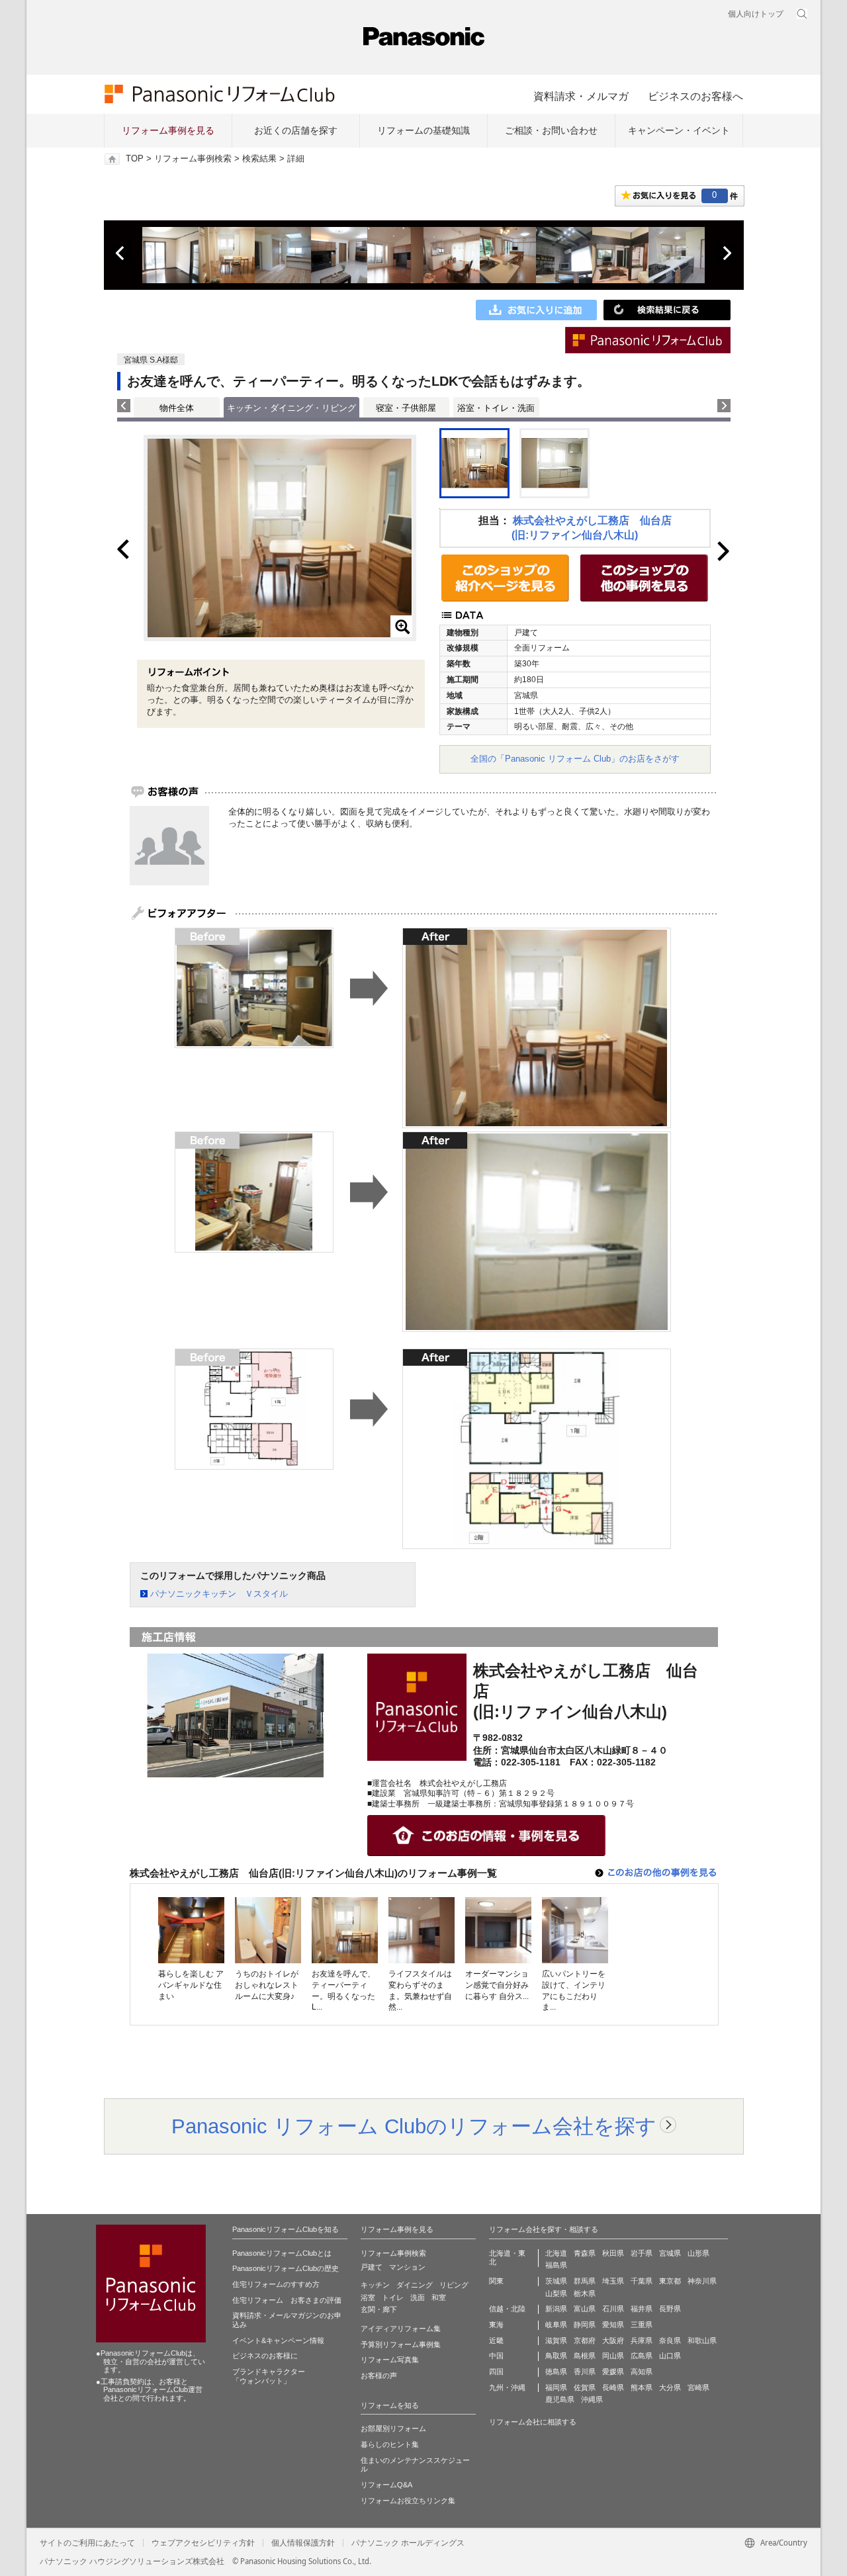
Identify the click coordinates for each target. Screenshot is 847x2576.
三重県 (642, 2325)
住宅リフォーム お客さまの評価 (287, 2300)
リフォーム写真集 (390, 2360)
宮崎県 (698, 2387)
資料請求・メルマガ (581, 96)
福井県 (642, 2309)
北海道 (556, 2253)
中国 (496, 2356)
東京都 (670, 2281)
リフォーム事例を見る (168, 130)
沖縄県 (592, 2399)
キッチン (375, 2285)
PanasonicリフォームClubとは (282, 2253)
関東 (496, 2281)
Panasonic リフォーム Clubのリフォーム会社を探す (414, 2126)
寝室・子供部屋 (406, 408)
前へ (121, 253)
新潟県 (556, 2309)
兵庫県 (642, 2340)
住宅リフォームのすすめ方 (276, 2284)
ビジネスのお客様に (265, 2356)
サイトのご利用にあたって (87, 2543)
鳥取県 (556, 2356)
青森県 (585, 2253)
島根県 (585, 2356)
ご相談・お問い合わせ (551, 130)
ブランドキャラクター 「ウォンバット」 (269, 2376)
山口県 (670, 2356)
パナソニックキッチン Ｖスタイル (219, 1594)
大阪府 (613, 2340)
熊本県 (642, 2387)
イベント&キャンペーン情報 (278, 2340)
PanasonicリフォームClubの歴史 (286, 2268)
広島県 (642, 2356)
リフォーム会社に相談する (533, 2422)
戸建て (372, 2267)
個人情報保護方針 (303, 2543)
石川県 (613, 2309)
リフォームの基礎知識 (423, 130)
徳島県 (556, 2372)
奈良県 (670, 2340)
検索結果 (259, 159)
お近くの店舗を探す (296, 130)
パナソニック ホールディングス (408, 2543)
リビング (454, 2285)
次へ (727, 253)
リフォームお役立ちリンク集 (408, 2501)
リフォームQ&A (386, 2485)
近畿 (496, 2340)
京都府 (585, 2340)
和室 (439, 2297)
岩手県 (642, 2253)
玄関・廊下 (379, 2309)
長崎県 (613, 2387)
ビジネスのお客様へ (695, 96)
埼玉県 (613, 2281)
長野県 (670, 2309)
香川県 (585, 2372)
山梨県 (556, 2293)
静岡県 (585, 2325)
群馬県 (585, 2281)
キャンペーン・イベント (679, 130)
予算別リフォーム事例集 (401, 2344)
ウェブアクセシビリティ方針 (203, 2543)
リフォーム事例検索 (193, 159)
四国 (496, 2372)
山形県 (698, 2253)
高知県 (642, 2372)
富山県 (585, 2309)
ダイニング (415, 2285)
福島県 (556, 2265)
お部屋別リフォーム (393, 2428)
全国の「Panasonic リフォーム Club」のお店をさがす (575, 759)
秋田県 (613, 2253)
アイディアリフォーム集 (401, 2329)
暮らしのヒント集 (390, 2444)
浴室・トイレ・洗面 (496, 408)
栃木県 (585, 2293)
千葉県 (642, 2281)
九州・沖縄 (507, 2387)
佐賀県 (585, 2387)
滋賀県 (556, 2340)
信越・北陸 (507, 2309)
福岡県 (556, 2387)
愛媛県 (613, 2372)
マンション (407, 2267)
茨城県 (556, 2281)
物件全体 (177, 408)
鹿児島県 (560, 2399)
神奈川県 (702, 2281)
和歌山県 (702, 2340)
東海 (496, 2325)
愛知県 (613, 2325)
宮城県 (670, 2253)
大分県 (670, 2387)
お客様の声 (379, 2376)
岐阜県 (556, 2325)
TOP (135, 159)
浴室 (368, 2297)
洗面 (418, 2297)
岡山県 (613, 2356)
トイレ (393, 2297)
